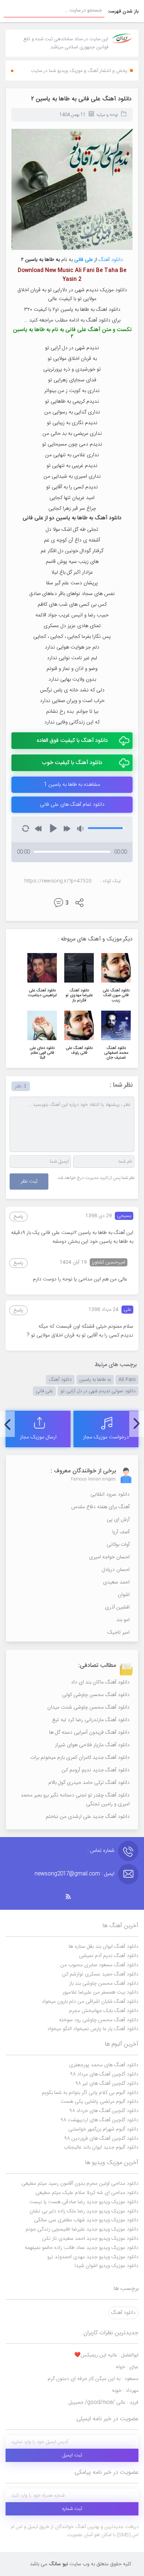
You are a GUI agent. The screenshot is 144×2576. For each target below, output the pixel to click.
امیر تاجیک (119, 1633)
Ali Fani (127, 1380)
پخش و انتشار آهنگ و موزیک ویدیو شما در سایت (79, 71)
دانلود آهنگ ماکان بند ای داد (100, 1682)
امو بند (123, 1620)
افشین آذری (117, 1607)
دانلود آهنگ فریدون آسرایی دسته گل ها (89, 1733)
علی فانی (44, 1391)
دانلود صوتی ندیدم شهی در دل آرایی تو (98, 1391)
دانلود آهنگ (111, 260)
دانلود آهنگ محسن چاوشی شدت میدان (88, 1707)
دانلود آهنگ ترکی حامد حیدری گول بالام (89, 1783)
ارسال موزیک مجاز (38, 1437)
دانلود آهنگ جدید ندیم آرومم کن (96, 1770)
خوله (127, 2367)
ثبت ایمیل (72, 2455)
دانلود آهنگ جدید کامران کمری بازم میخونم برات (80, 1758)
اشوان (124, 1595)
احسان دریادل (116, 1570)
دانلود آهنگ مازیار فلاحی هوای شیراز (92, 1745)
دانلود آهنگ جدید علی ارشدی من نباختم (88, 1817)
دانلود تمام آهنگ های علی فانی (72, 805)
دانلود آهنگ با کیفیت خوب (72, 763)
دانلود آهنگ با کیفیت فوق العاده (72, 741)
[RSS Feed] (72, 1897)
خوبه (125, 2391)
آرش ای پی (118, 1520)
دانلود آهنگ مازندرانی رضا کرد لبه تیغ (91, 1720)
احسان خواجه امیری (109, 1557)
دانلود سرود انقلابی (110, 1495)
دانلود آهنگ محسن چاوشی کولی (96, 1695)
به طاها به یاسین (95, 1380)
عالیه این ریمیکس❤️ (106, 2355)
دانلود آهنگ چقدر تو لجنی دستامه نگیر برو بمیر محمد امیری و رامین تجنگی (75, 1800)
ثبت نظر (29, 1182)
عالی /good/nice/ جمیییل (104, 2403)
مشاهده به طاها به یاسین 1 (72, 785)
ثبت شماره (72, 2509)
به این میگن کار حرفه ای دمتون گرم (93, 2379)
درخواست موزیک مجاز (106, 1437)
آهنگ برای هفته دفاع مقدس (100, 1507)
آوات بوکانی (118, 1545)
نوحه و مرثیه (107, 115)
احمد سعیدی (116, 1582)
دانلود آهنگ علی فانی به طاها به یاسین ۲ (81, 99)
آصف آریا (121, 1532)
